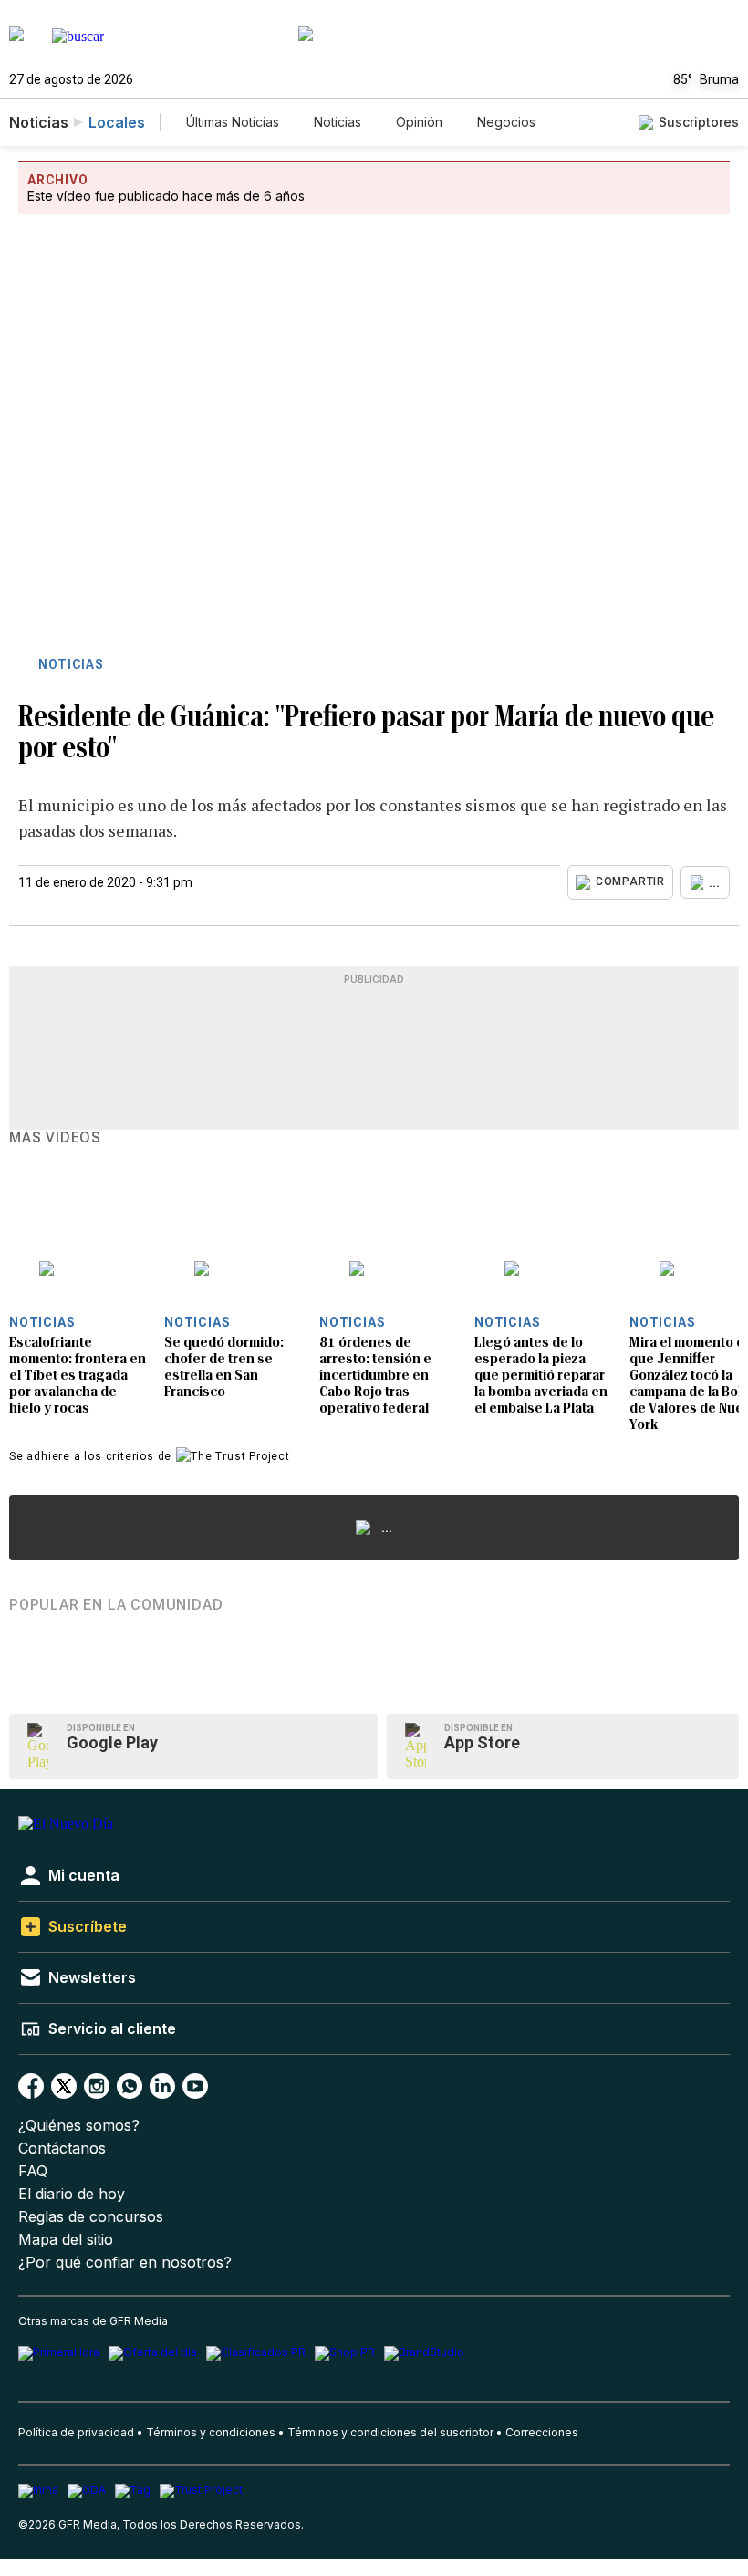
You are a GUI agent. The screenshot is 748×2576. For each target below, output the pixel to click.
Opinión (419, 122)
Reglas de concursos (91, 2217)
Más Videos (55, 1138)
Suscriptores (699, 122)
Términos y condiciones (211, 2432)
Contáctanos (62, 2148)
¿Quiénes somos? (79, 2126)
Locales (117, 122)
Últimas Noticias (233, 122)
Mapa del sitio (66, 2240)
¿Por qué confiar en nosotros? (125, 2263)
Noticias (338, 122)
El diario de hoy (72, 2194)
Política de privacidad (76, 2432)
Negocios (506, 122)
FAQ (33, 2171)
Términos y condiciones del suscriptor (390, 2432)
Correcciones (542, 2432)
